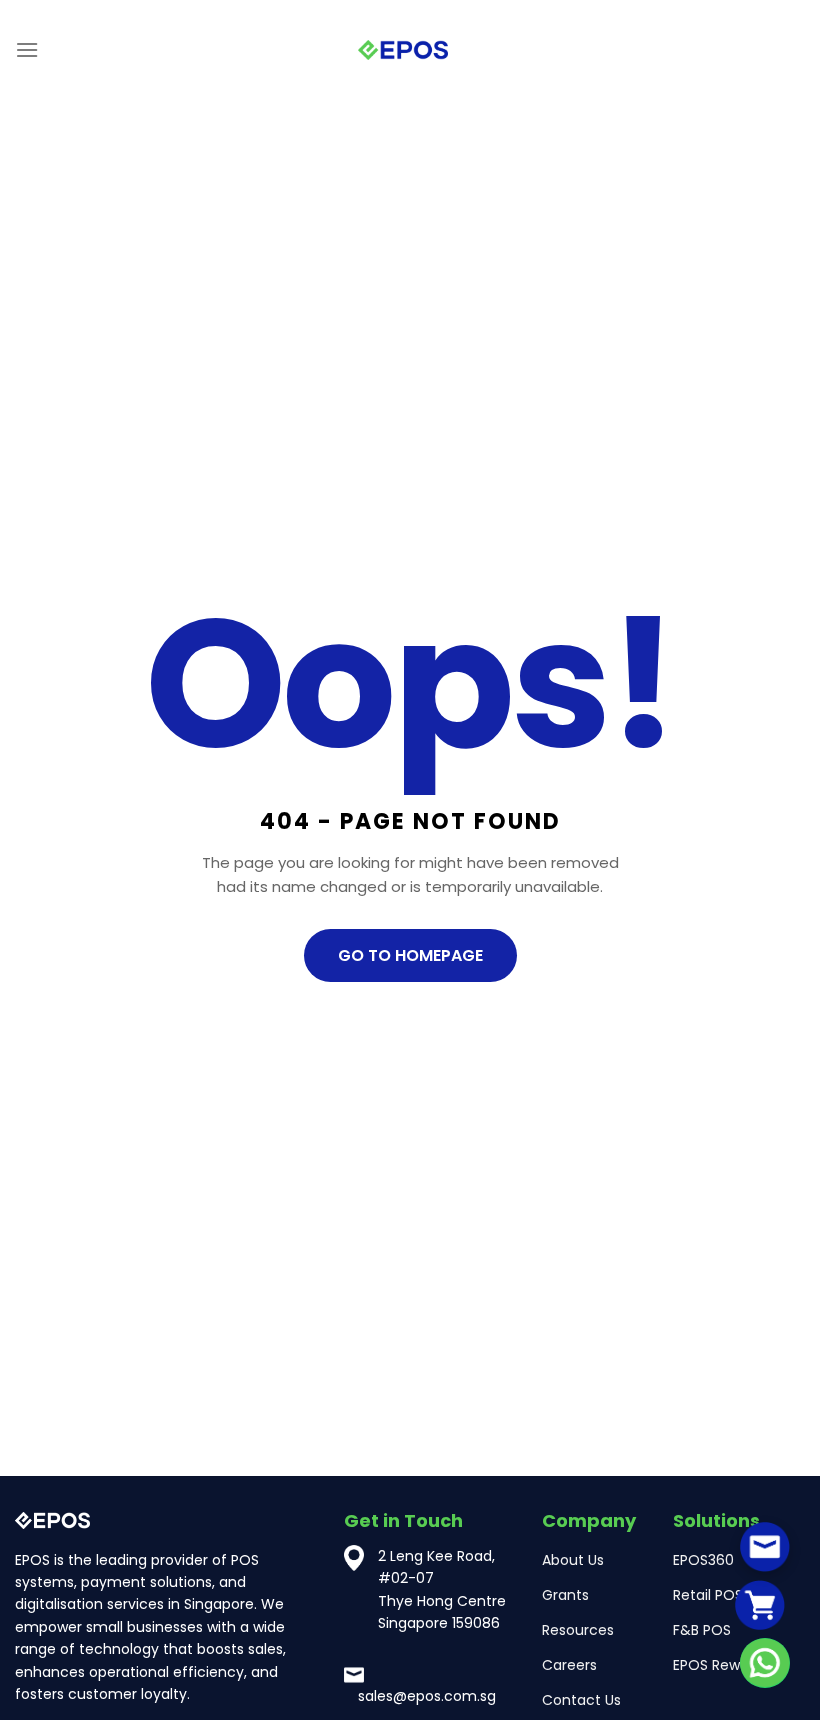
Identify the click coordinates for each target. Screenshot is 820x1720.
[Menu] (27, 49)
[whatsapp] (765, 1663)
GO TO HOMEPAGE (410, 955)
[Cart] (760, 1604)
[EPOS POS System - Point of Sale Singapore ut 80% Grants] (403, 50)
